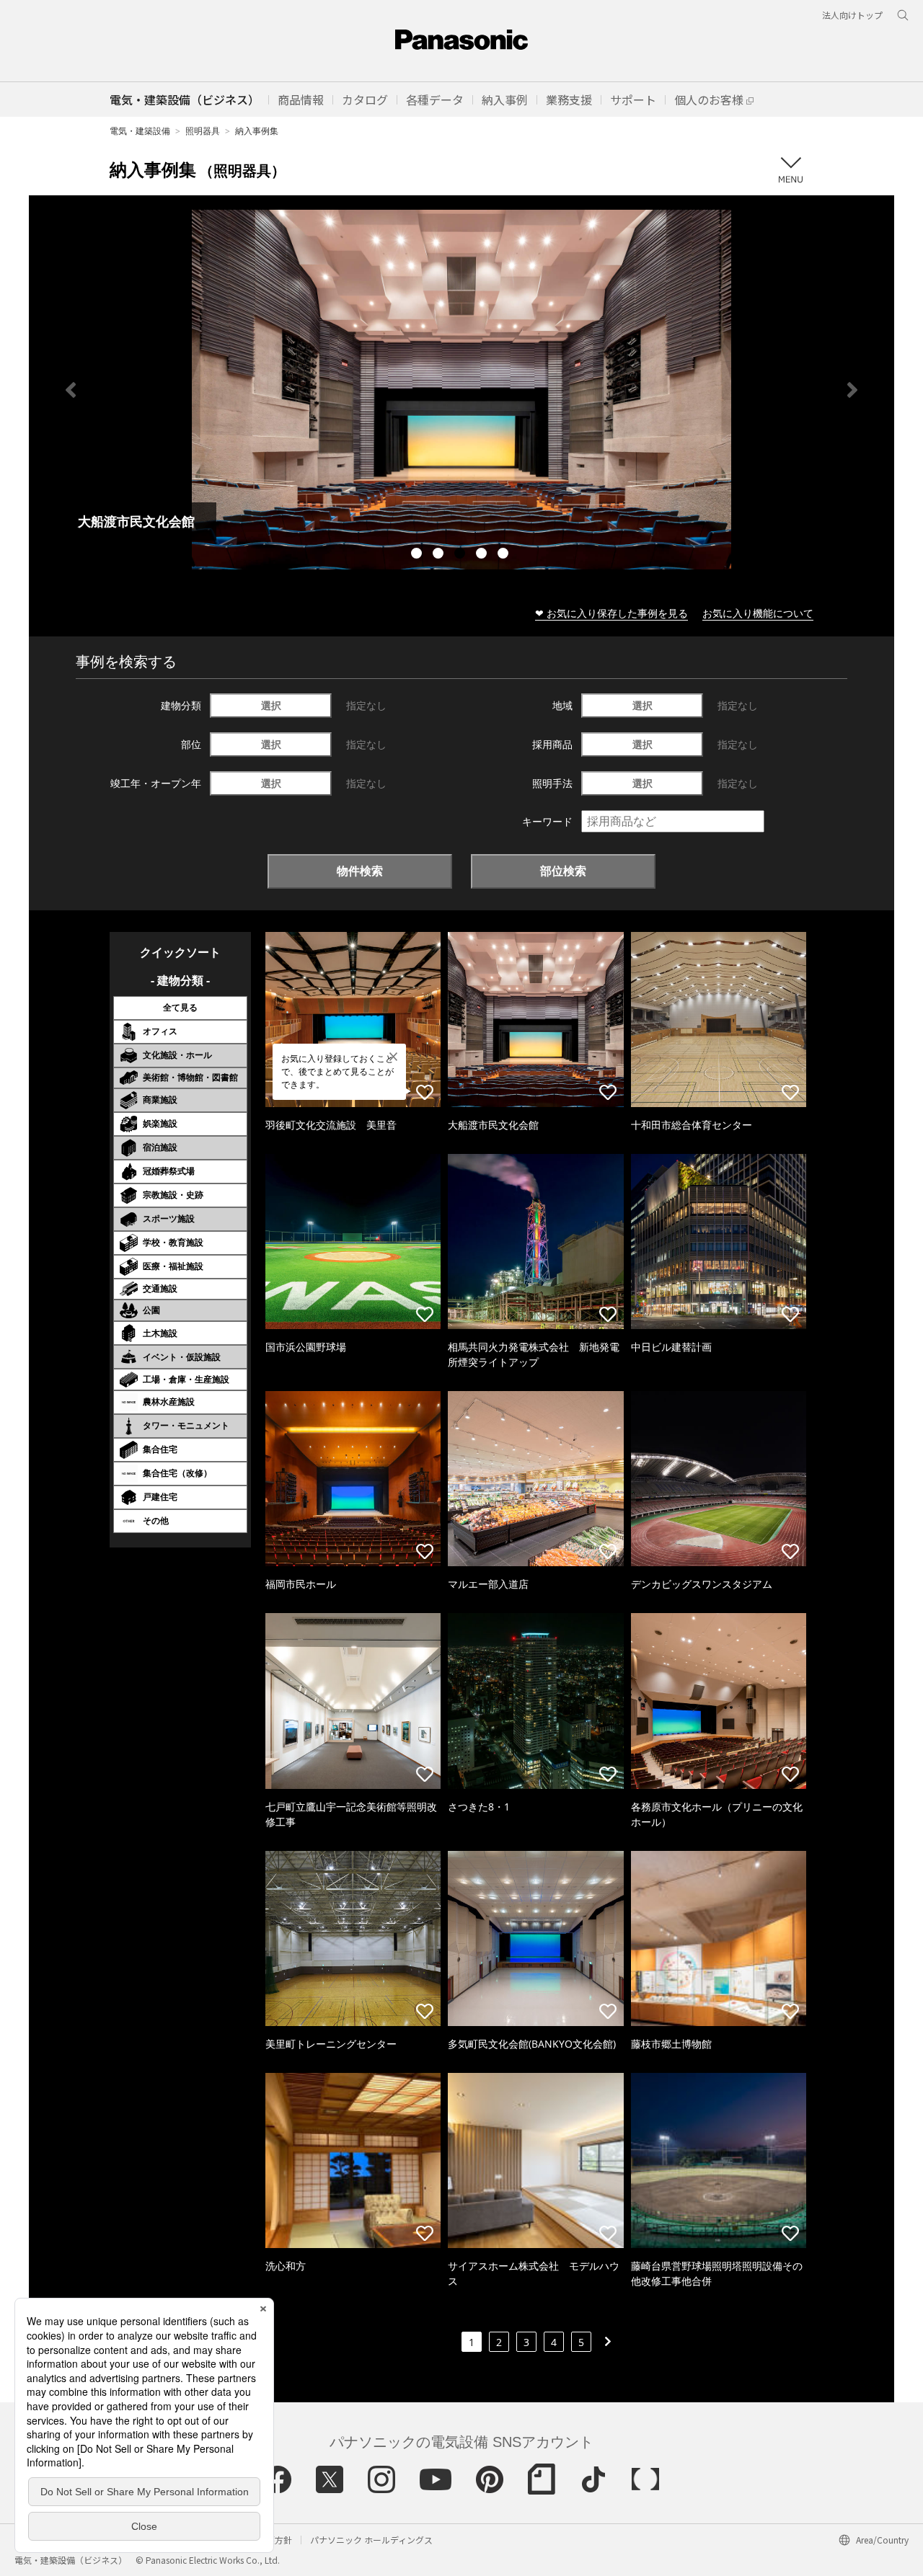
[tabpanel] (461, 390)
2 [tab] (440, 555)
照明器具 (203, 131)
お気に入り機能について (758, 613)
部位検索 (563, 871)
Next (852, 390)
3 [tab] (461, 555)
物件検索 (360, 871)
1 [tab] (418, 555)
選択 (271, 705)
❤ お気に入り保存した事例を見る (611, 613)
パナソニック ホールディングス (371, 2540)
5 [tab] (505, 555)
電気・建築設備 (140, 131)
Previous (71, 390)
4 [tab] (483, 555)
